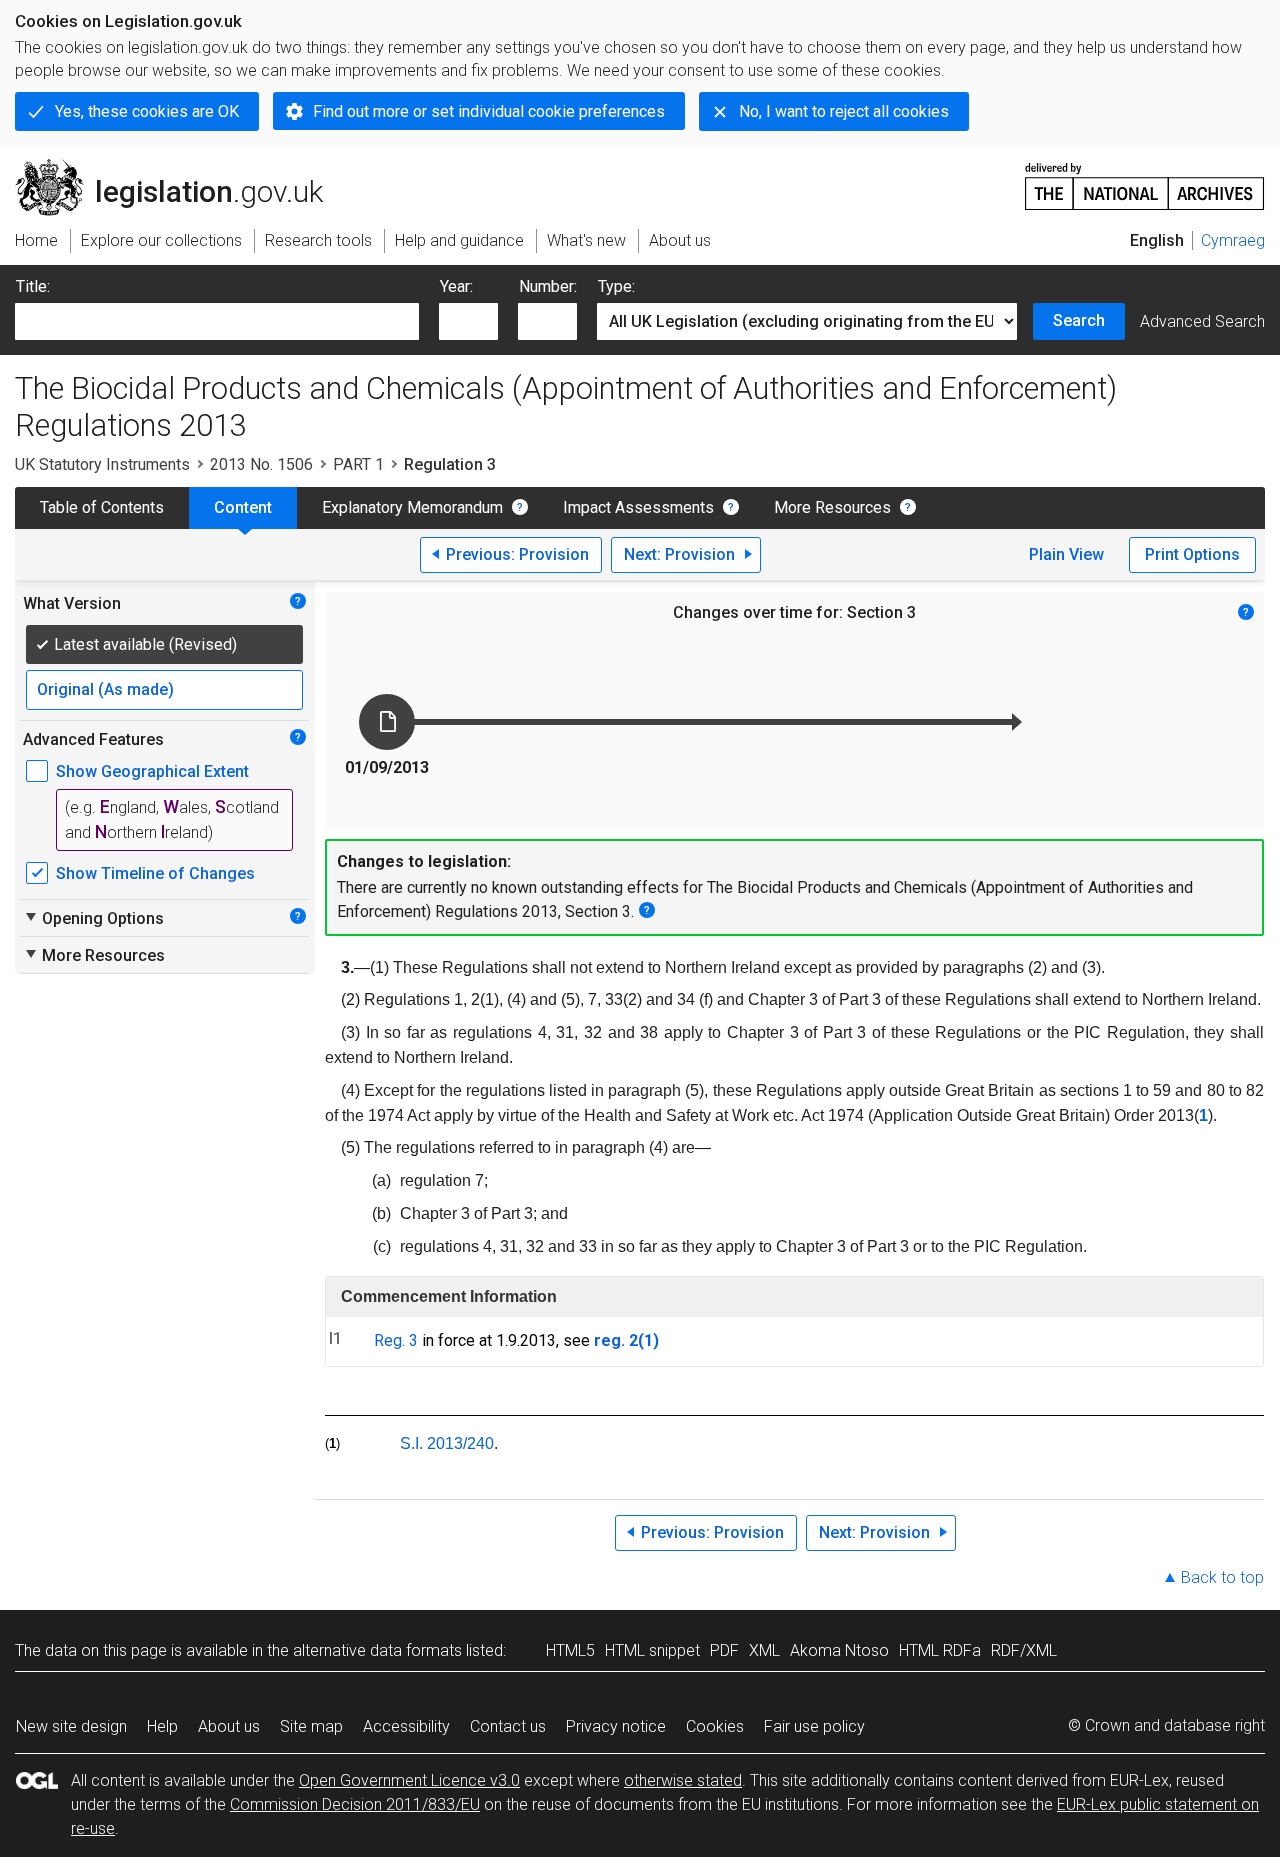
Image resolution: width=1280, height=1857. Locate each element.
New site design (71, 1726)
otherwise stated (683, 1780)
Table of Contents (102, 507)
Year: (456, 286)
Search (1079, 320)
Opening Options (93, 918)
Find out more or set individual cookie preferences (489, 111)
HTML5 (570, 1650)
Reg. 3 (396, 1340)
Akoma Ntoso (839, 1650)
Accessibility (406, 1726)
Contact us (508, 1726)
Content (243, 507)
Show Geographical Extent (152, 771)
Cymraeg (1233, 240)
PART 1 (358, 464)
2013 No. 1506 (261, 464)
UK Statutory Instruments (102, 464)
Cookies (715, 1726)
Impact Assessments (638, 507)
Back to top (1222, 1577)
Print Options (1192, 554)
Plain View (1066, 554)
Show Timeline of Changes (155, 873)
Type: (616, 286)
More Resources (832, 507)
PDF (724, 1650)
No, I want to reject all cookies (844, 111)
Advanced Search (1202, 321)
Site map (311, 1726)
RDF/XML (1024, 1650)
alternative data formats (377, 1650)
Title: (33, 286)
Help (162, 1726)
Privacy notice (616, 1726)
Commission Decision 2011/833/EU (355, 1804)
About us (229, 1726)
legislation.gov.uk (180, 167)
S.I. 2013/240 (447, 1443)
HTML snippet (652, 1650)
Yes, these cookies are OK (147, 111)
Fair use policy (814, 1726)
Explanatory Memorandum (412, 507)
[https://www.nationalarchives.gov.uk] (1145, 178)
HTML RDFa (940, 1650)
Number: (548, 286)
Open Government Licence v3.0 (409, 1780)
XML (764, 1650)
